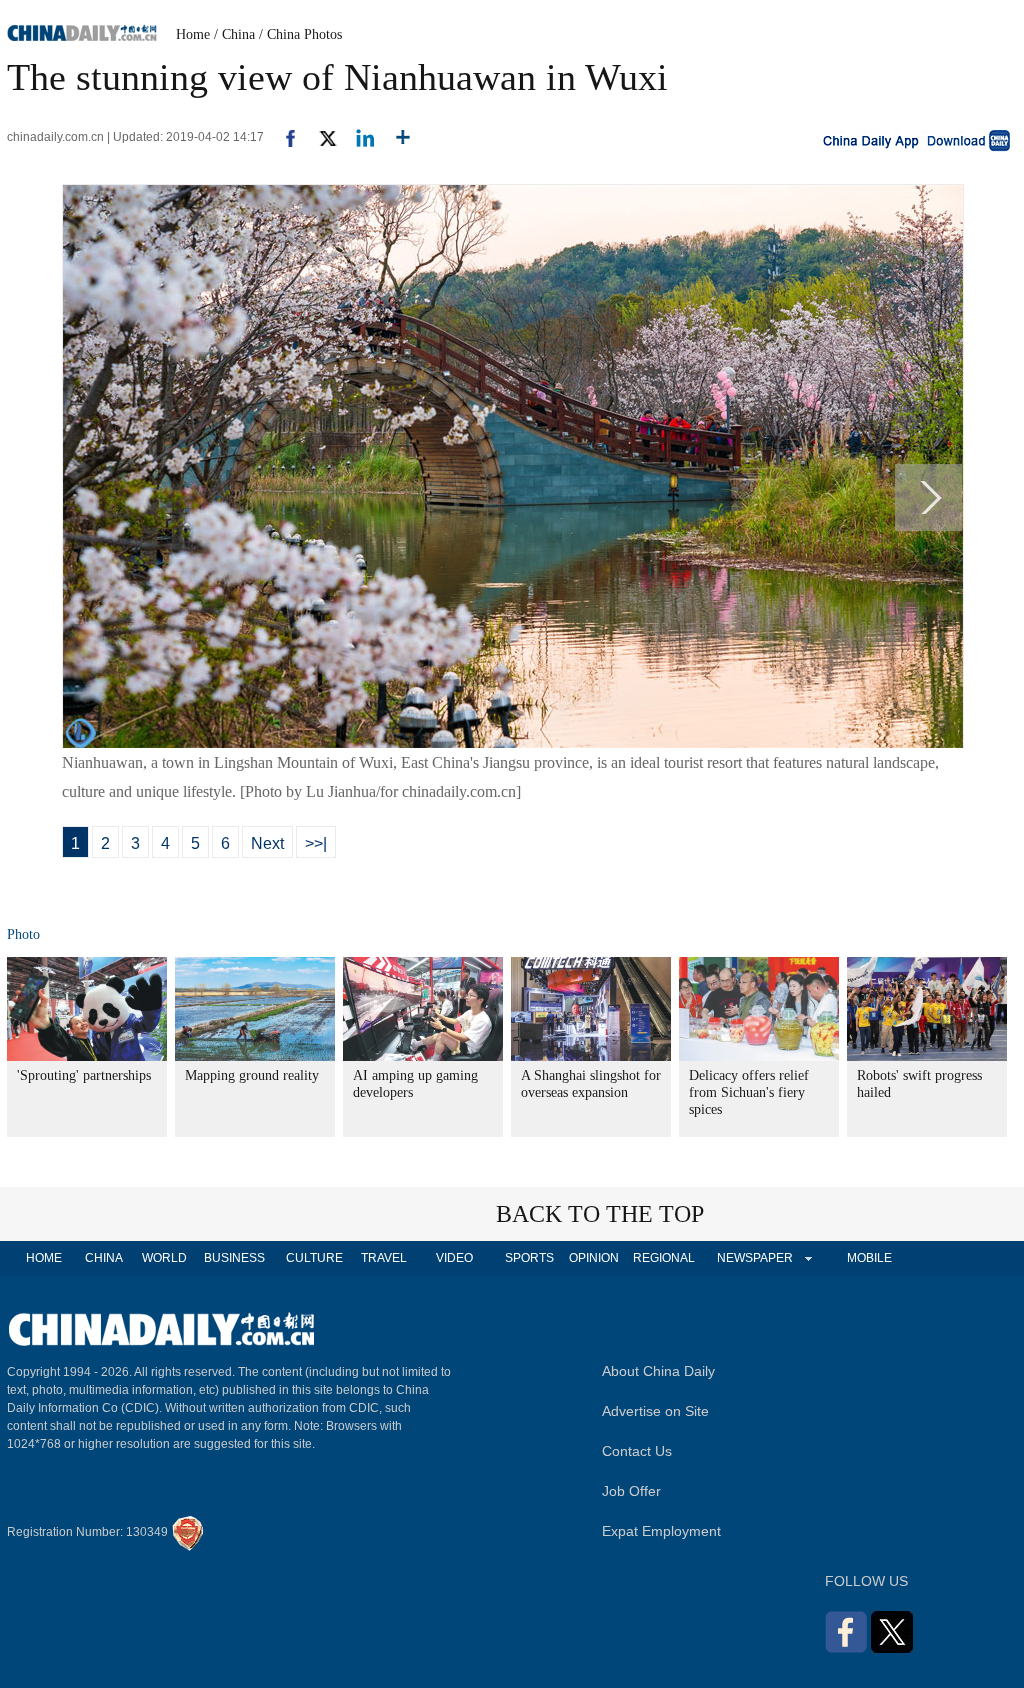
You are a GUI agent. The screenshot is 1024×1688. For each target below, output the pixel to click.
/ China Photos (300, 34)
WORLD (164, 1258)
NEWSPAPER (754, 1258)
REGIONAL (664, 1258)
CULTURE (314, 1258)
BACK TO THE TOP (600, 1214)
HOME (44, 1258)
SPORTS (529, 1258)
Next (267, 843)
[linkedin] (357, 137)
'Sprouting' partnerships (84, 1075)
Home (193, 34)
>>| (316, 843)
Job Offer (631, 1491)
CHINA (104, 1258)
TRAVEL (384, 1258)
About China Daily (658, 1371)
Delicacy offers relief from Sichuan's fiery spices (749, 1092)
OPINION (594, 1258)
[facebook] (283, 137)
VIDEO (454, 1258)
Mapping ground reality (252, 1075)
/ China (234, 34)
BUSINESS (234, 1258)
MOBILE (869, 1258)
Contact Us (637, 1451)
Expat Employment (661, 1531)
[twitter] (319, 137)
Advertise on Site (655, 1411)
